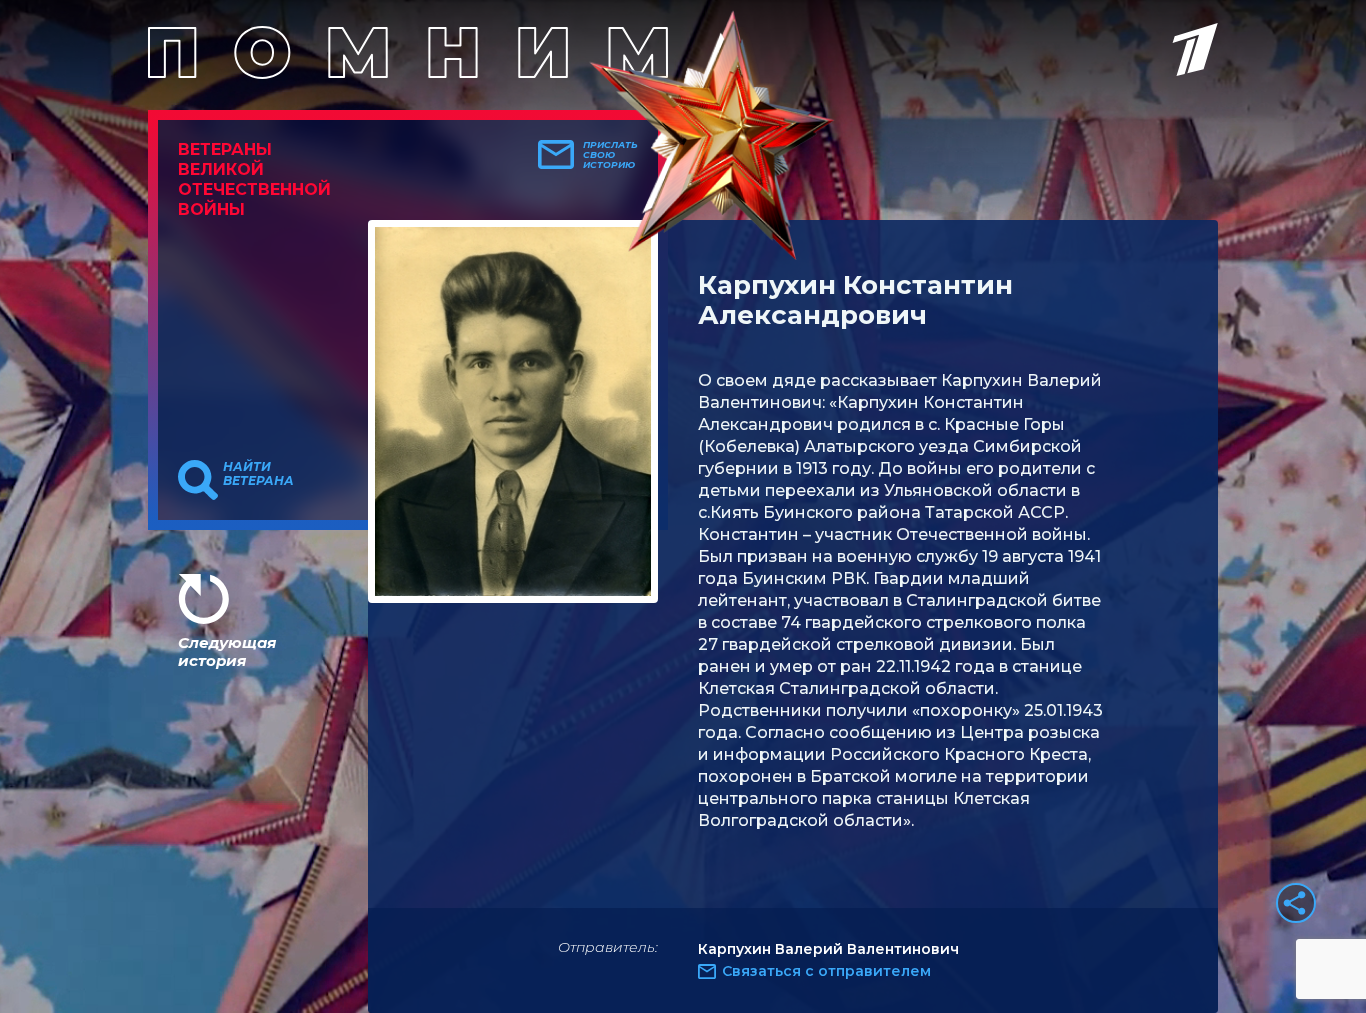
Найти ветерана (258, 474)
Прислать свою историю (610, 155)
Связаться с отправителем (826, 971)
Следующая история (227, 651)
